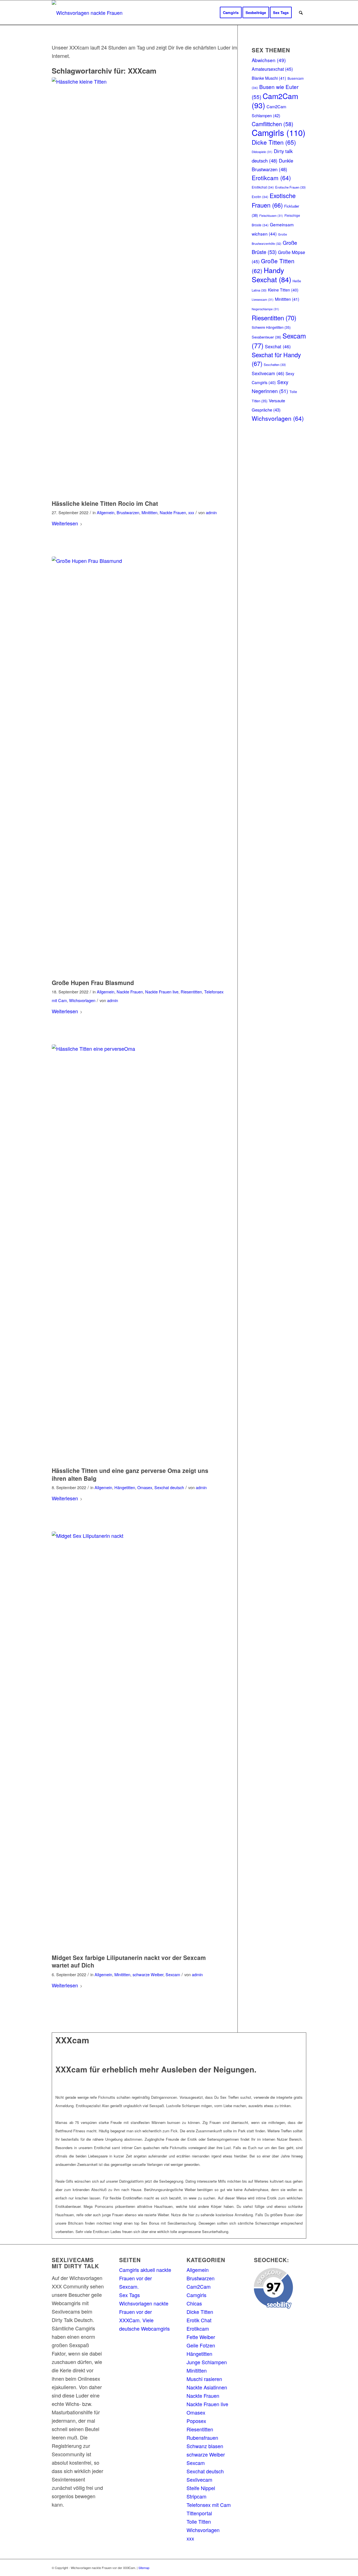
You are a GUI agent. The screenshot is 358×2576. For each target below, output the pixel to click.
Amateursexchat (272, 69)
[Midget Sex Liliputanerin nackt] (138, 1741)
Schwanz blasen (205, 2446)
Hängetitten (125, 1487)
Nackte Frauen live (162, 992)
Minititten (149, 512)
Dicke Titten (274, 142)
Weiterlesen (65, 523)
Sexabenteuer (266, 337)
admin (211, 512)
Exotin (260, 197)
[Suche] (301, 13)
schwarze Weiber (148, 1974)
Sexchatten (275, 365)
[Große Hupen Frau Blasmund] (138, 766)
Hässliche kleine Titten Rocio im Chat (105, 503)
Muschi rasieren (204, 2379)
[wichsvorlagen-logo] (89, 13)
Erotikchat (263, 187)
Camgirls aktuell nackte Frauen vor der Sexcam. (145, 2278)
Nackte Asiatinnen (207, 2387)
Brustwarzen (128, 512)
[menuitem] (231, 13)
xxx (191, 512)
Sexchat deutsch (169, 1487)
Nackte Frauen (173, 512)
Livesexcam (263, 299)
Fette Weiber (201, 2337)
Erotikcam (271, 178)
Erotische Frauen (290, 187)
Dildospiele (262, 152)
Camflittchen (273, 124)
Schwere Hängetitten (271, 327)
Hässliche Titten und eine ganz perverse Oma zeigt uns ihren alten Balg (130, 1474)
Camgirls (279, 132)
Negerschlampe (265, 309)
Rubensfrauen (202, 2438)
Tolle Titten (199, 2521)
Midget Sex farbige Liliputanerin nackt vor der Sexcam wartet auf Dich (129, 1961)
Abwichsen (269, 60)
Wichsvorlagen (82, 1000)
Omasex (145, 1487)
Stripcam (196, 2496)
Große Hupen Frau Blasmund (93, 983)
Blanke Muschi (269, 78)
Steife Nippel (201, 2488)
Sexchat (278, 346)
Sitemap (144, 2568)
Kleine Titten (283, 290)
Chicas (194, 2303)
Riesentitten (191, 992)
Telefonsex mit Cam (209, 2505)
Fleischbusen (271, 216)
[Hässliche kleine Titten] (138, 287)
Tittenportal (199, 2513)
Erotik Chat (199, 2320)
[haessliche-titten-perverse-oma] (138, 1254)
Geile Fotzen (201, 2345)
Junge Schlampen (207, 2362)
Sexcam (173, 1974)
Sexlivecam (268, 373)
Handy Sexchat (271, 275)
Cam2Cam (275, 101)
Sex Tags (129, 2295)
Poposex (196, 2421)
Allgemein (106, 512)
